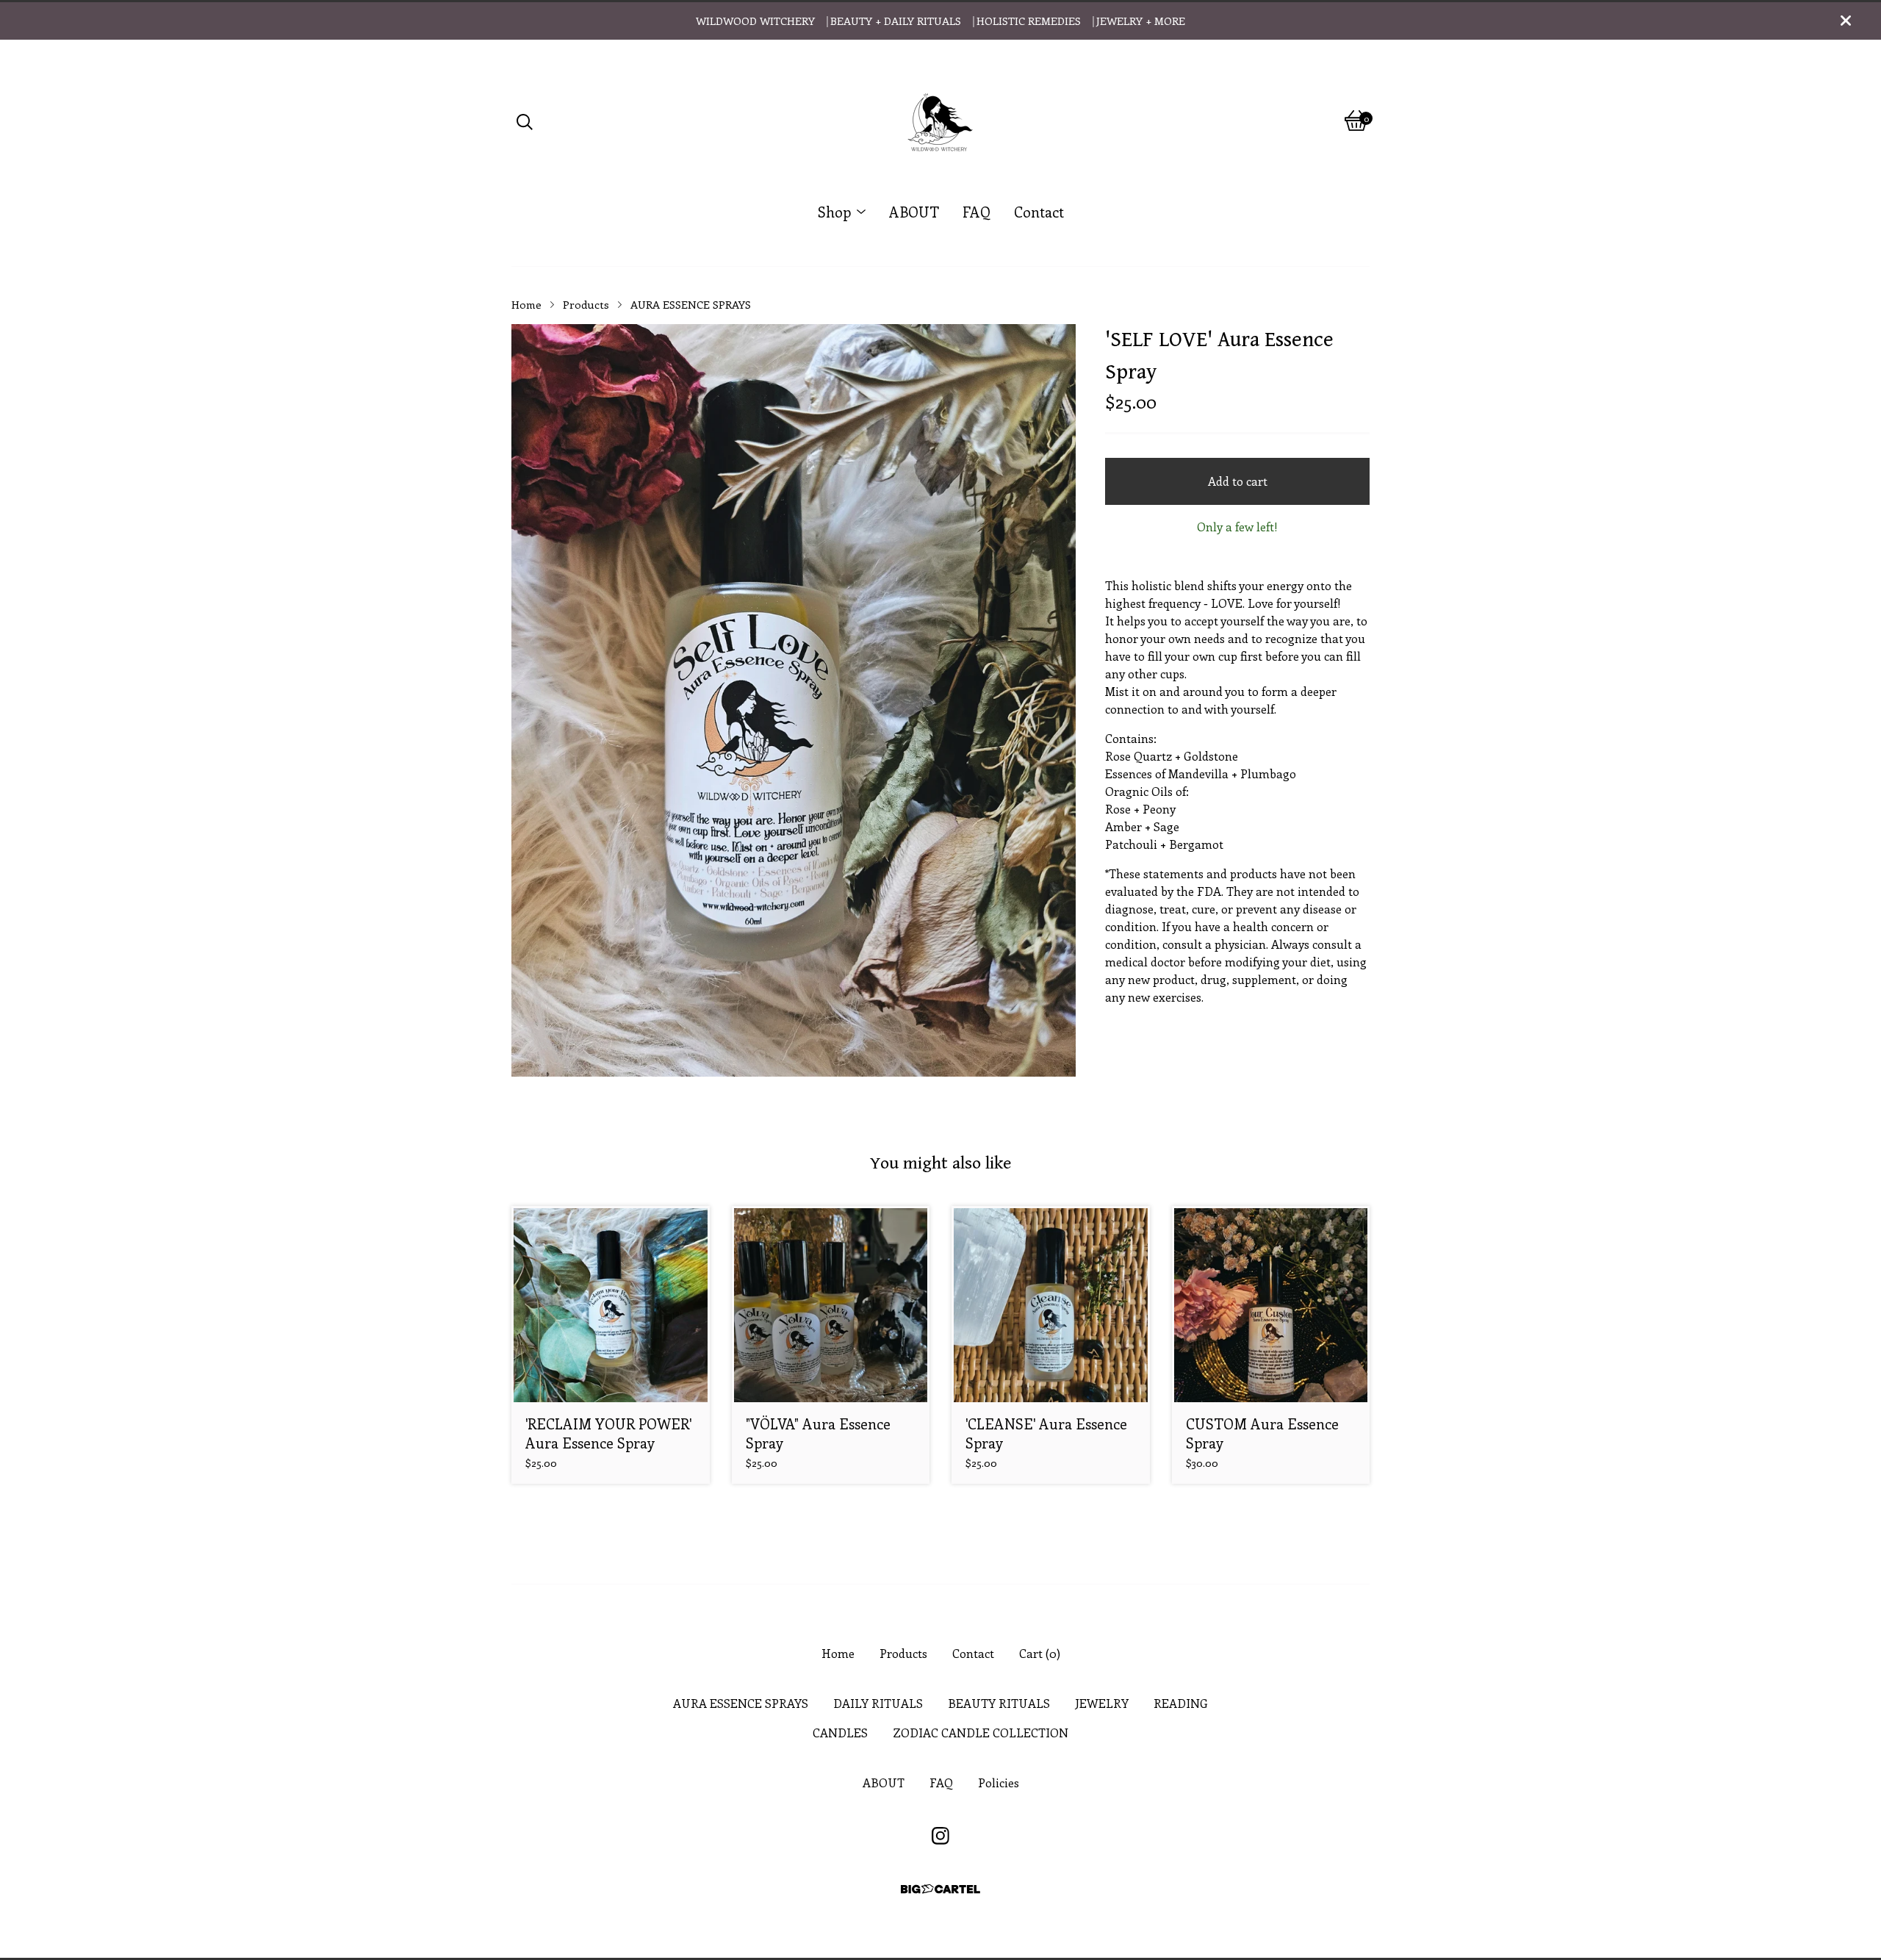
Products (586, 304)
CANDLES (840, 1733)
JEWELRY (1102, 1703)
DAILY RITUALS (878, 1703)
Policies (999, 1783)
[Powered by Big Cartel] (940, 1889)
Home (526, 304)
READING (1181, 1703)
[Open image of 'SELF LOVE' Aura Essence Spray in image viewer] (794, 700)
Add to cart (1238, 481)
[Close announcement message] (1846, 21)
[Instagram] (940, 1836)
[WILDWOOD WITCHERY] (940, 121)
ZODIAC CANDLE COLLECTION (981, 1733)
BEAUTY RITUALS (999, 1703)
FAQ (977, 212)
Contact (1039, 212)
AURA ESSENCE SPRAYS (691, 304)
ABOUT (914, 212)
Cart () (1040, 1653)
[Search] (525, 121)
